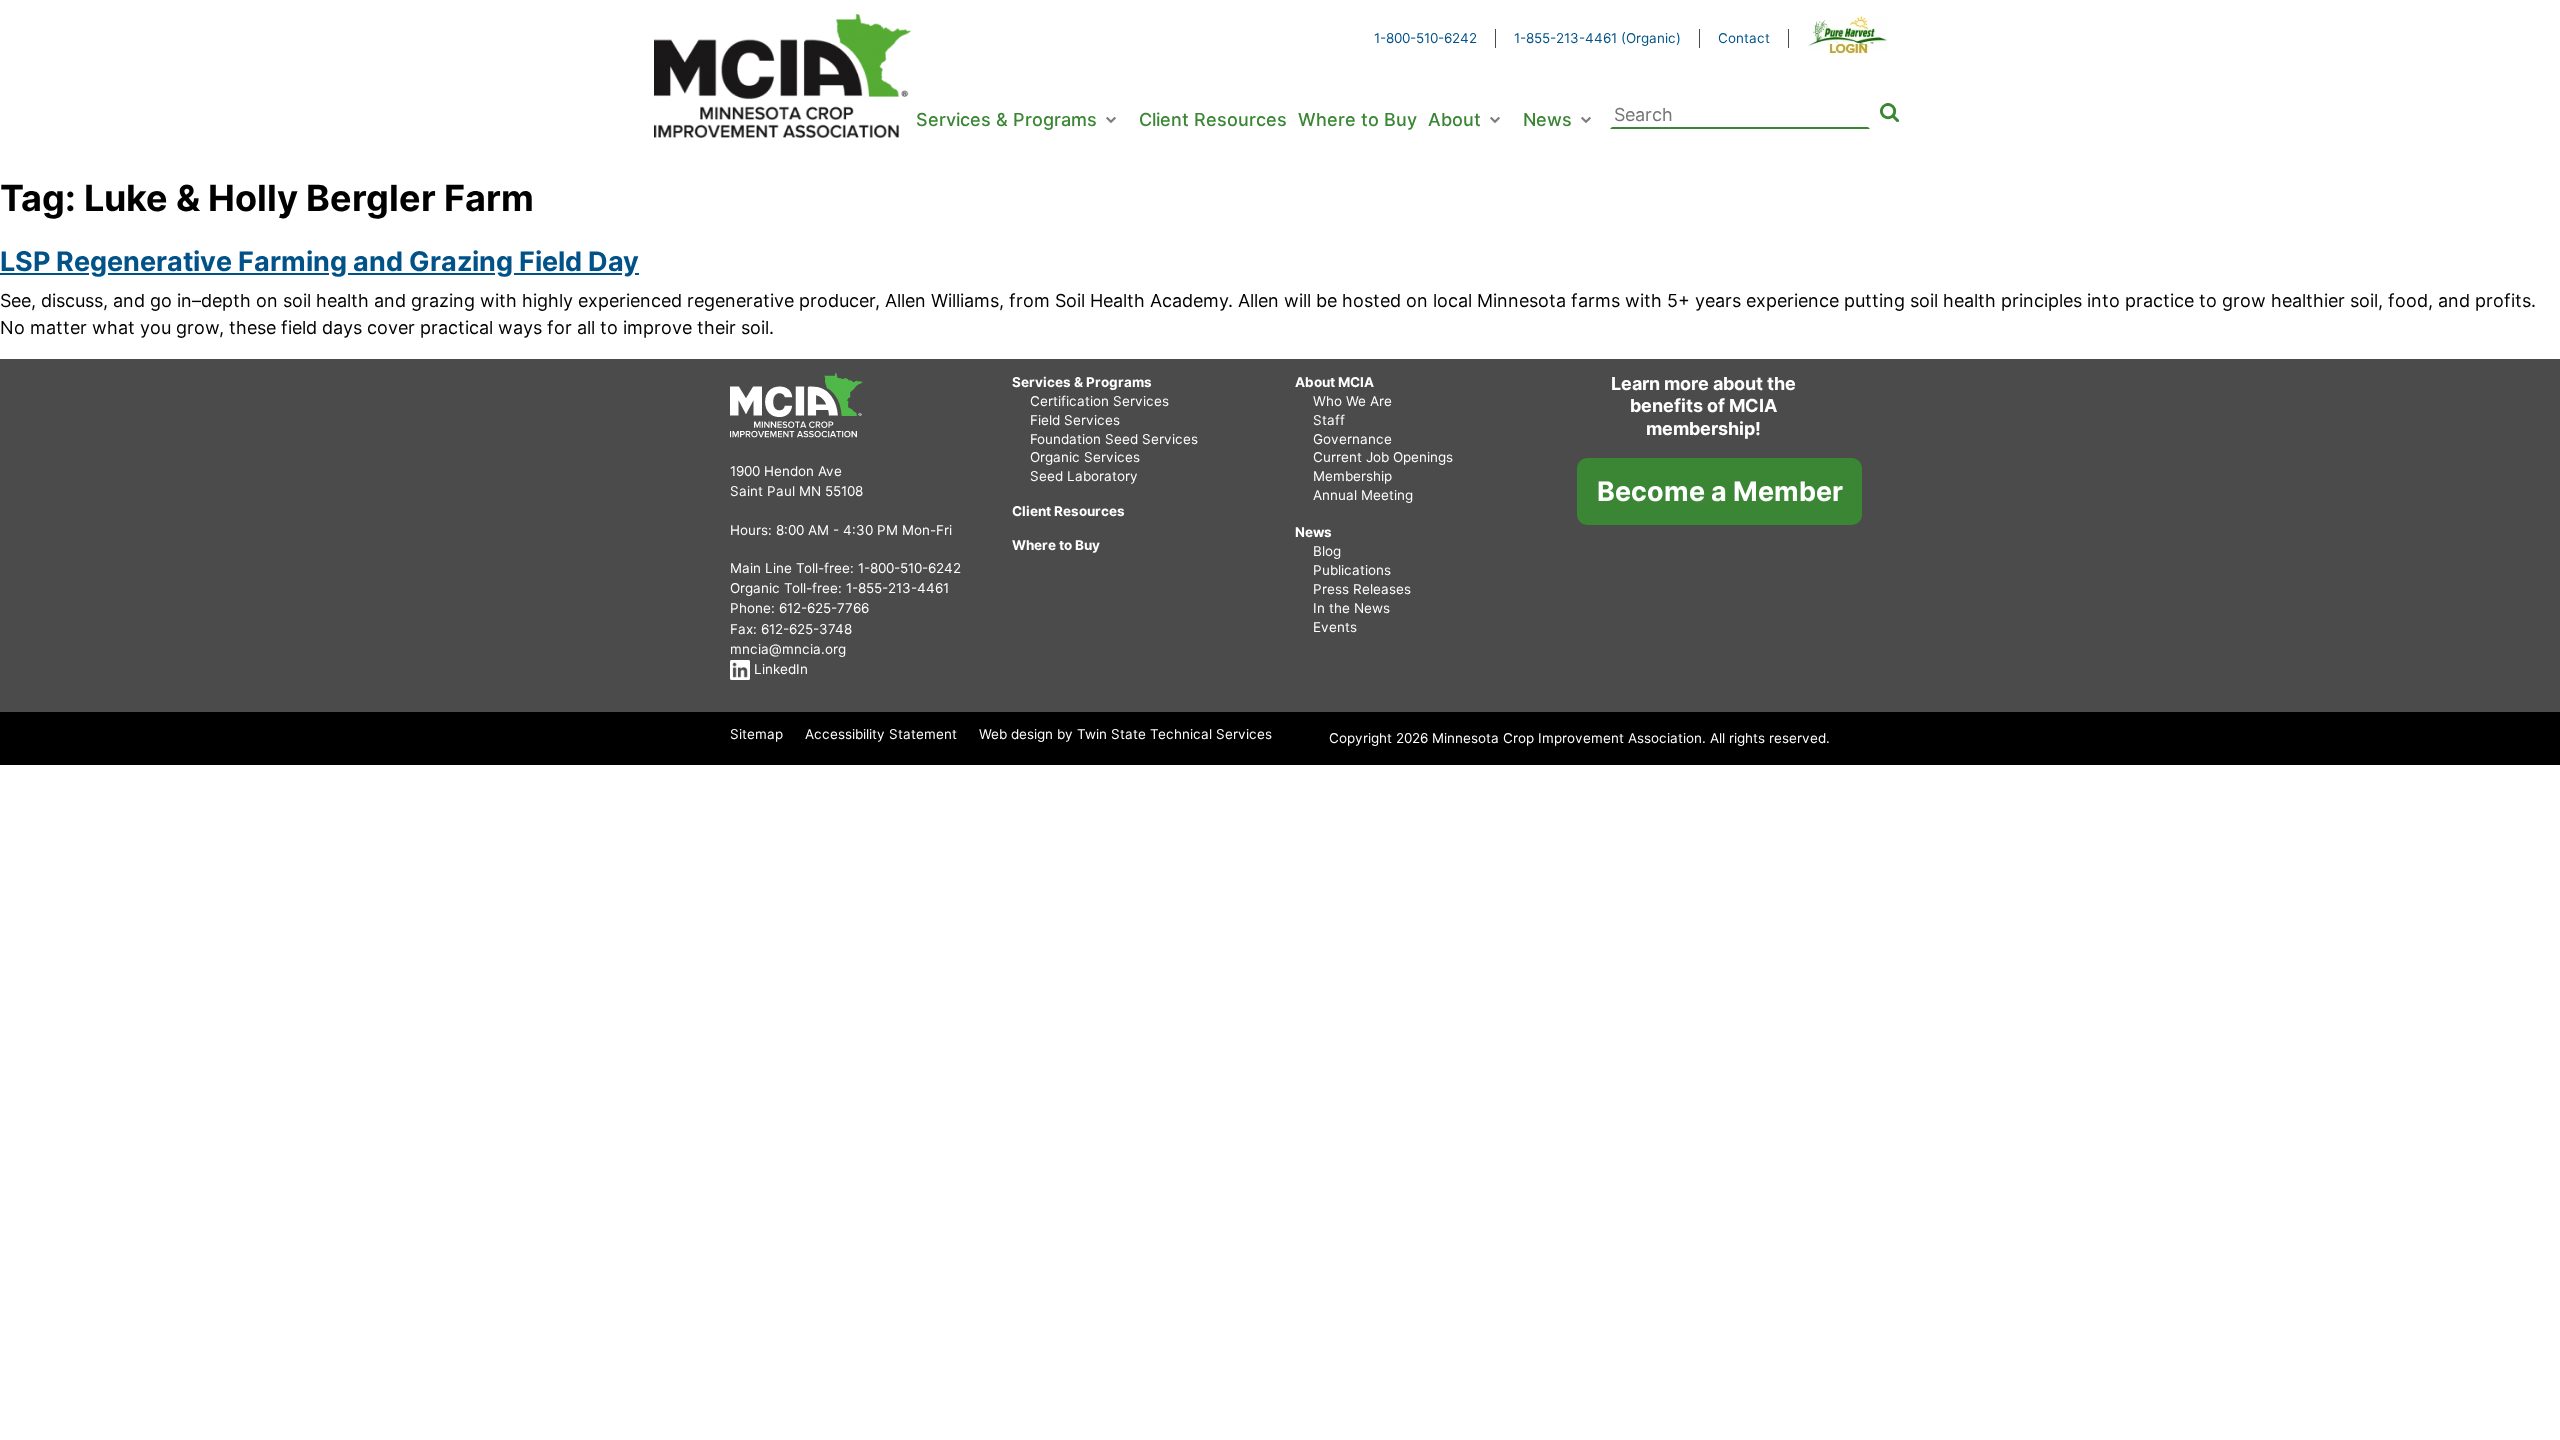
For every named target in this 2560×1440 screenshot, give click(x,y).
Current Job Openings (1383, 457)
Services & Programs (1006, 119)
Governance (1352, 439)
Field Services (1075, 420)
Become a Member (1720, 491)
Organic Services (1085, 457)
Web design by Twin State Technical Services (1125, 734)
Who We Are (1352, 401)
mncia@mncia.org (788, 649)
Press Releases (1362, 589)
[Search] (1889, 115)
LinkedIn (779, 669)
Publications (1352, 570)
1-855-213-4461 (897, 588)
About (1454, 119)
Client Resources (1213, 119)
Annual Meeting (1363, 495)
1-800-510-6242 (1425, 38)
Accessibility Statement (881, 734)
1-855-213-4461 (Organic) (1597, 38)
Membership (1352, 476)
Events (1335, 627)
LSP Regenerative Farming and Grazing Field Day (319, 261)
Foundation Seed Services (1114, 439)
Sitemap (756, 734)
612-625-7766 (824, 608)
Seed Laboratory (1084, 476)
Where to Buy (1357, 119)
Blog (1327, 551)
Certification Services (1099, 401)
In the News (1351, 608)
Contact (1744, 38)
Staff (1329, 420)
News (1547, 119)
